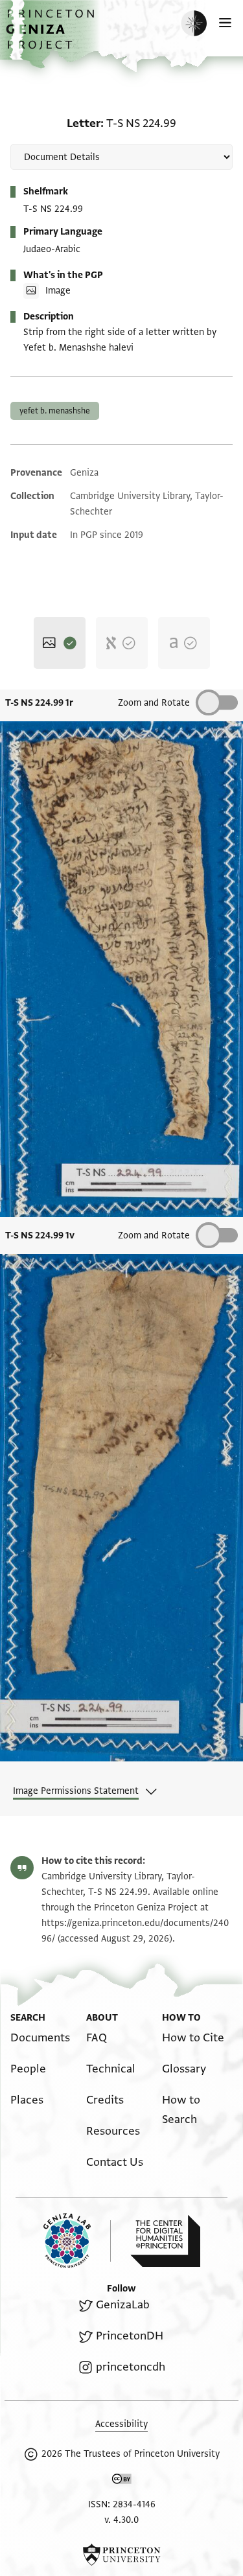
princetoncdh (130, 2367)
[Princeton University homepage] (121, 2555)
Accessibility (121, 2424)
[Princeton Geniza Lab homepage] (77, 2241)
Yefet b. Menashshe (55, 411)
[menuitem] (40, 2038)
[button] (52, 36)
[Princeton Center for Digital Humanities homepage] (165, 2241)
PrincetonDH (129, 2336)
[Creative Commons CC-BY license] (122, 2481)
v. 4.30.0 (121, 2520)
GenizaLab (122, 2305)
